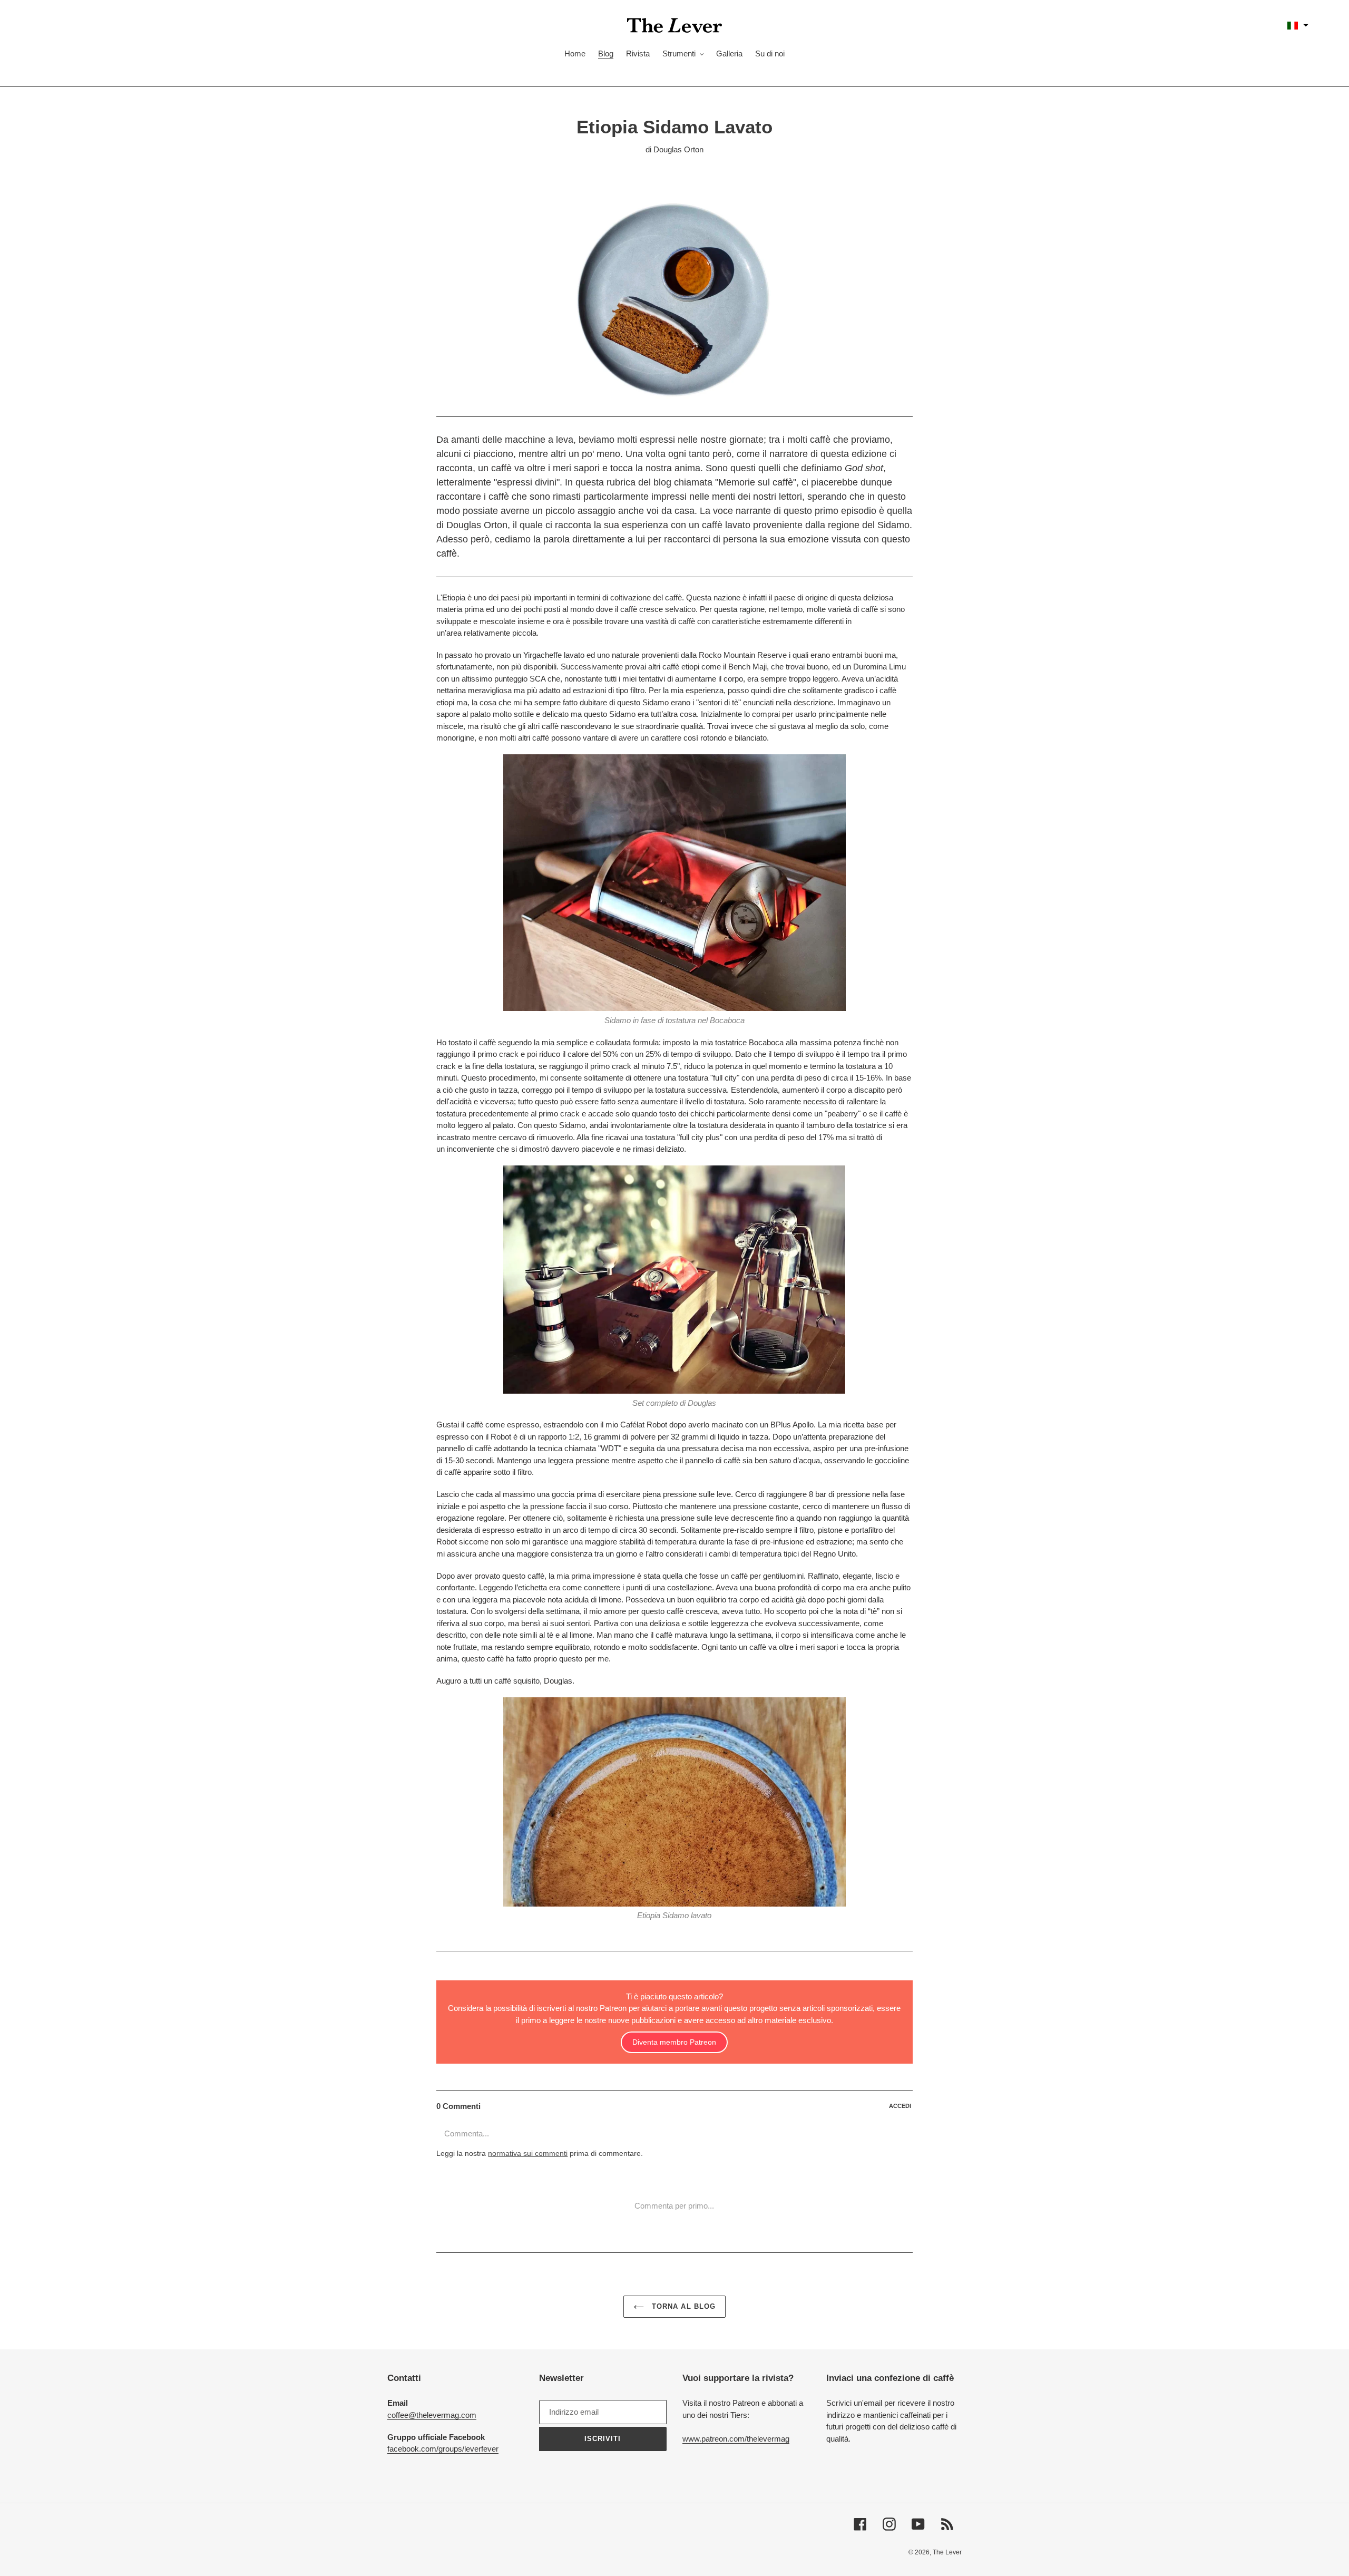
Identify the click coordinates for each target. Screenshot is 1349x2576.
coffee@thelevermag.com (432, 2415)
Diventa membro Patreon (674, 2042)
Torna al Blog (682, 2306)
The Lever (947, 2552)
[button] (1298, 25)
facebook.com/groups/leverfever (443, 2449)
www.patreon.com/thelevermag (736, 2439)
